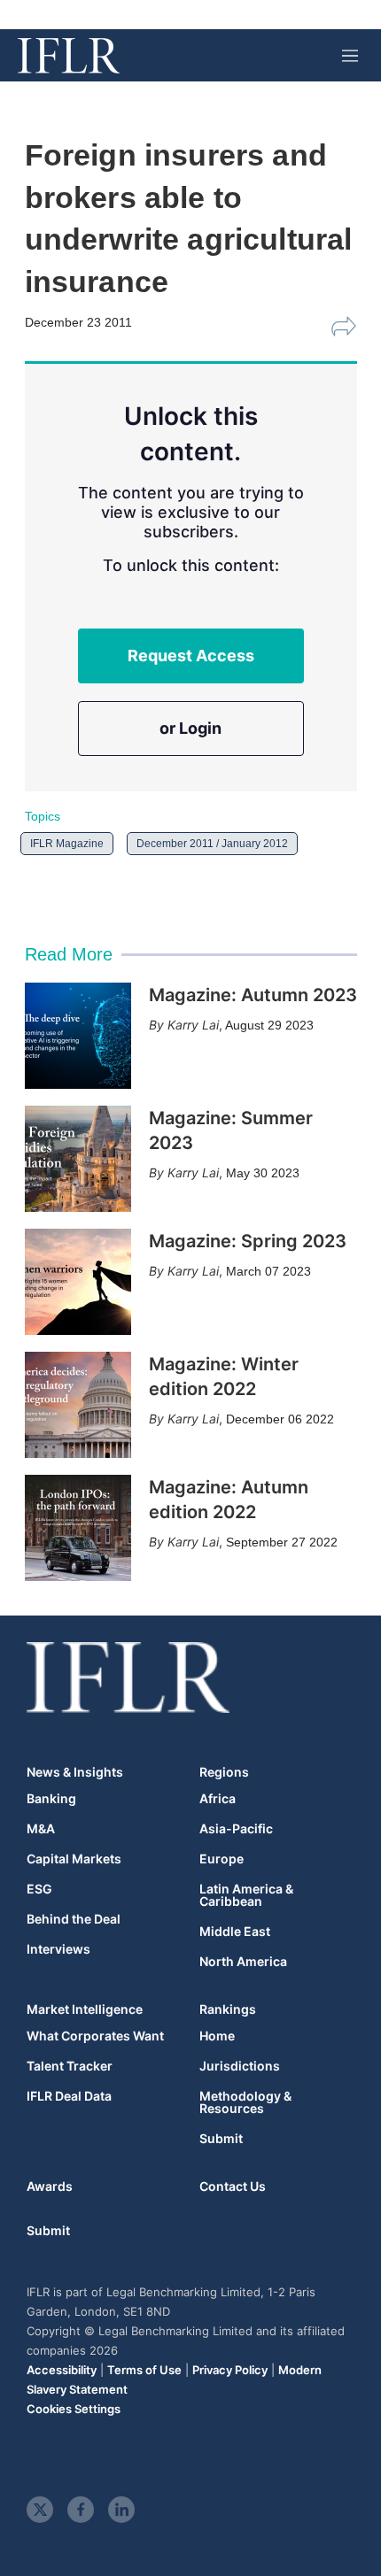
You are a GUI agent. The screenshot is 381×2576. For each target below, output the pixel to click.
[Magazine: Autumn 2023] (78, 1036)
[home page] (69, 56)
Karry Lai (193, 1025)
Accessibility (62, 2370)
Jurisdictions (240, 2066)
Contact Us (233, 2186)
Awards (50, 2186)
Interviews (58, 1949)
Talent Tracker (70, 2066)
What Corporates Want (95, 2036)
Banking (51, 1799)
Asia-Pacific (236, 1829)
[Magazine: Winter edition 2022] (78, 1405)
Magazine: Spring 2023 (248, 1241)
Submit (221, 2139)
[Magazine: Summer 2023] (78, 1159)
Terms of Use (144, 2370)
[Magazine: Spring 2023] (78, 1282)
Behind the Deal (74, 1919)
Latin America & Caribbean (246, 1895)
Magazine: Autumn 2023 (253, 995)
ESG (39, 1889)
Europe (222, 1859)
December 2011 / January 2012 (212, 844)
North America (243, 1962)
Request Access (191, 656)
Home (217, 2036)
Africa (218, 1799)
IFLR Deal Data (69, 2096)
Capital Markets (74, 1859)
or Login (190, 728)
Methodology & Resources (245, 2102)
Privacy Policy (230, 2370)
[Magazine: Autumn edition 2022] (78, 1528)
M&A (41, 1829)
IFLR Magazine (67, 844)
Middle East (235, 1932)
